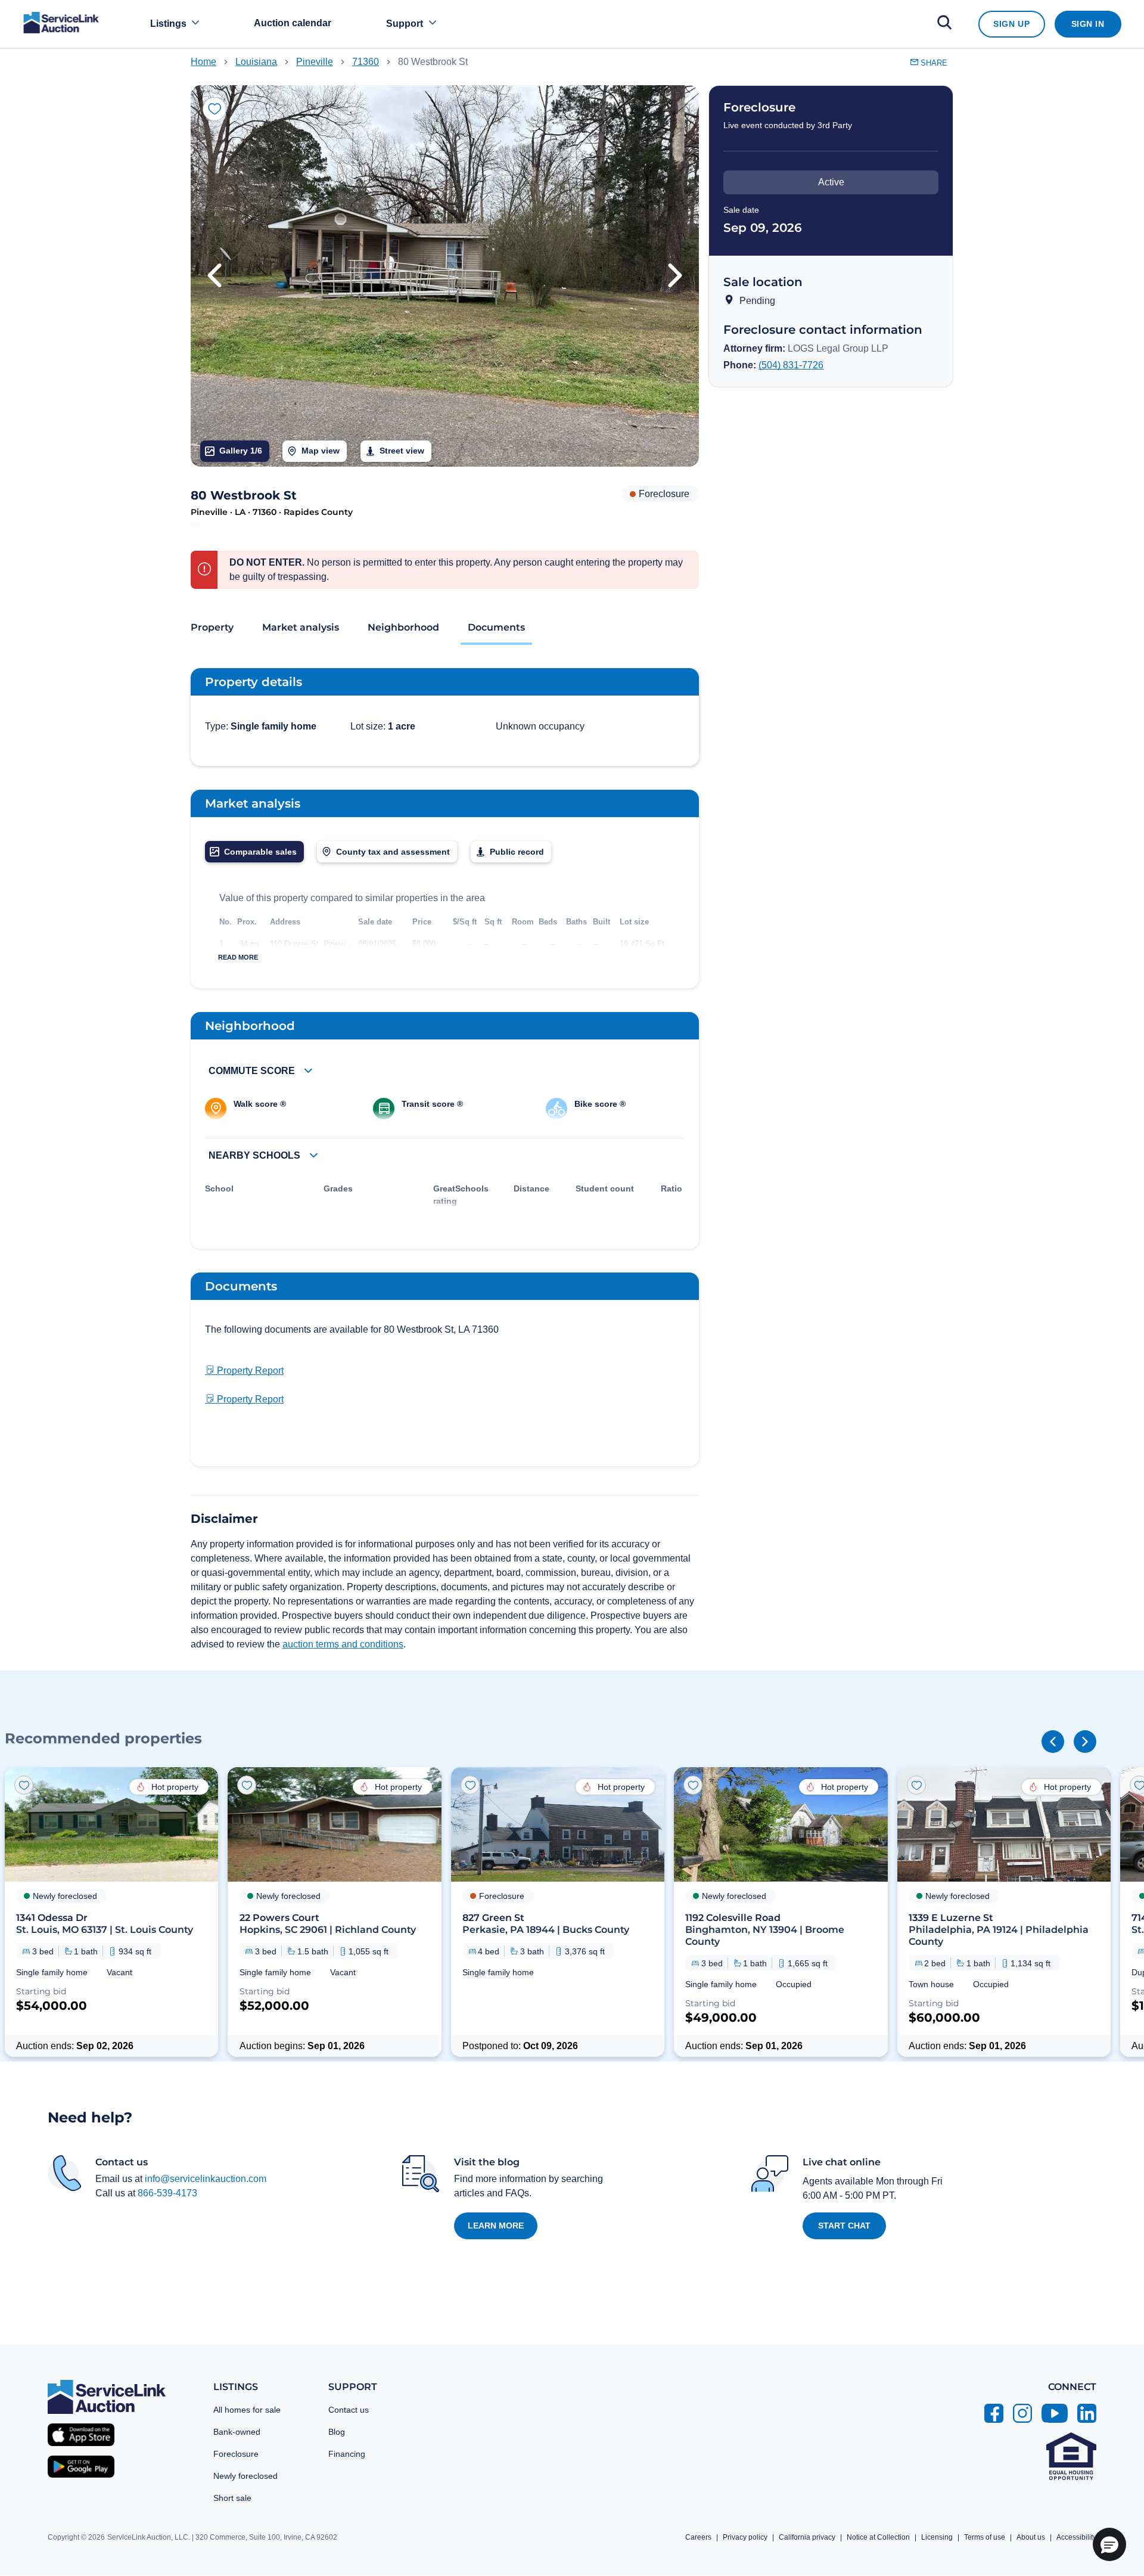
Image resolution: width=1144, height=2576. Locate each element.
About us (1031, 2537)
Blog (337, 2432)
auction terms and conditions (343, 1644)
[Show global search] (944, 24)
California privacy (807, 2537)
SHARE (933, 63)
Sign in (1088, 24)
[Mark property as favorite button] (214, 109)
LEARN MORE (496, 2226)
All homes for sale (247, 2410)
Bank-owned (237, 2432)
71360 (366, 62)
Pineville (315, 62)
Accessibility (1076, 2537)
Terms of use (985, 2537)
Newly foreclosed (245, 2476)
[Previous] (1053, 1742)
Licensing (937, 2537)
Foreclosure (236, 2454)
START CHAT (844, 2226)
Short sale (232, 2498)
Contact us (349, 2410)
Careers (698, 2537)
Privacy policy (745, 2537)
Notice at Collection (878, 2537)
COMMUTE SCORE (253, 1071)
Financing (347, 2454)
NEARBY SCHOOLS (256, 1155)
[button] (214, 276)
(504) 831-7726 (791, 365)
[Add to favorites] (24, 1785)
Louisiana (256, 62)
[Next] (1085, 1742)
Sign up (1011, 24)
